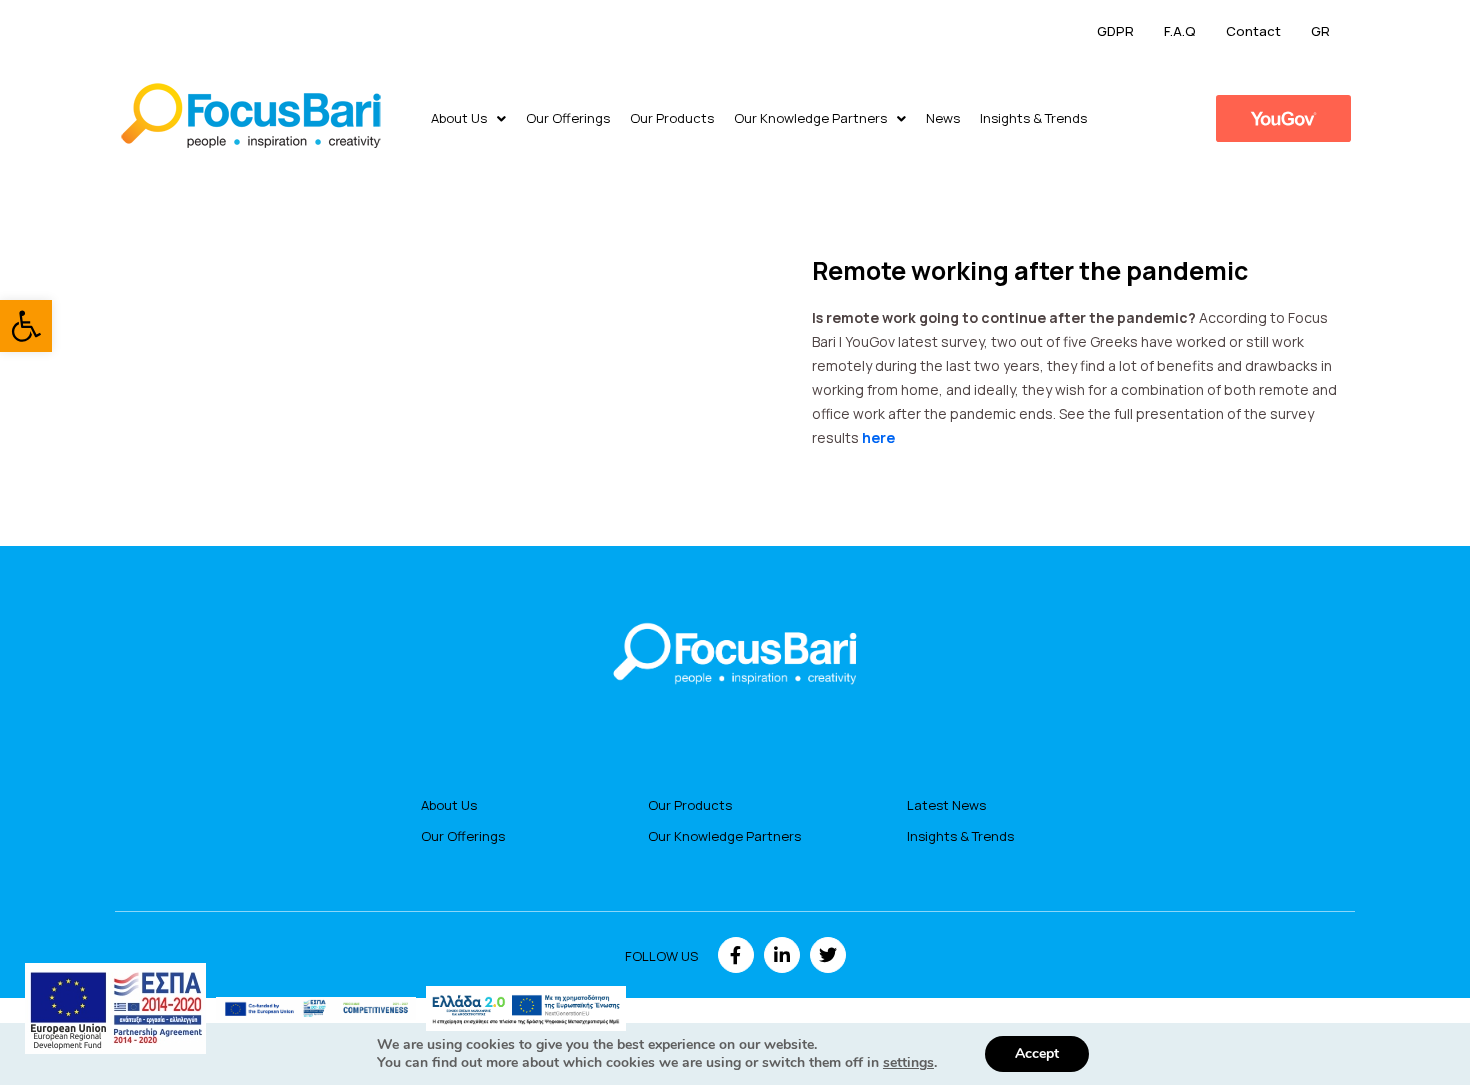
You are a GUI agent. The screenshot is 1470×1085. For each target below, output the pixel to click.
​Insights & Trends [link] (1033, 118)
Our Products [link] (672, 118)
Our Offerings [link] (568, 118)
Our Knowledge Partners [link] (810, 118)
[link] (26, 326)
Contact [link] (1253, 31)
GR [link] (1320, 31)
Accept (1037, 1053)
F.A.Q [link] (1180, 31)
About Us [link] (459, 118)
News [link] (943, 118)
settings (908, 1063)
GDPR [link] (1115, 31)
